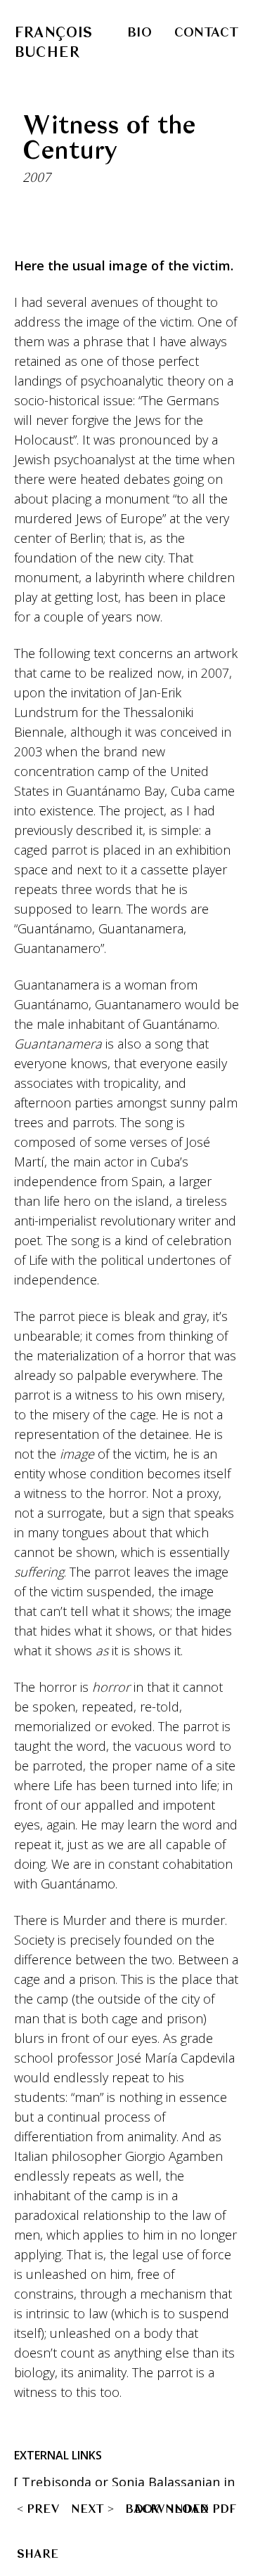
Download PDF (185, 2509)
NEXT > (92, 2509)
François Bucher (53, 42)
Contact (207, 32)
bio (139, 32)
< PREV (38, 2509)
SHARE (38, 2554)
